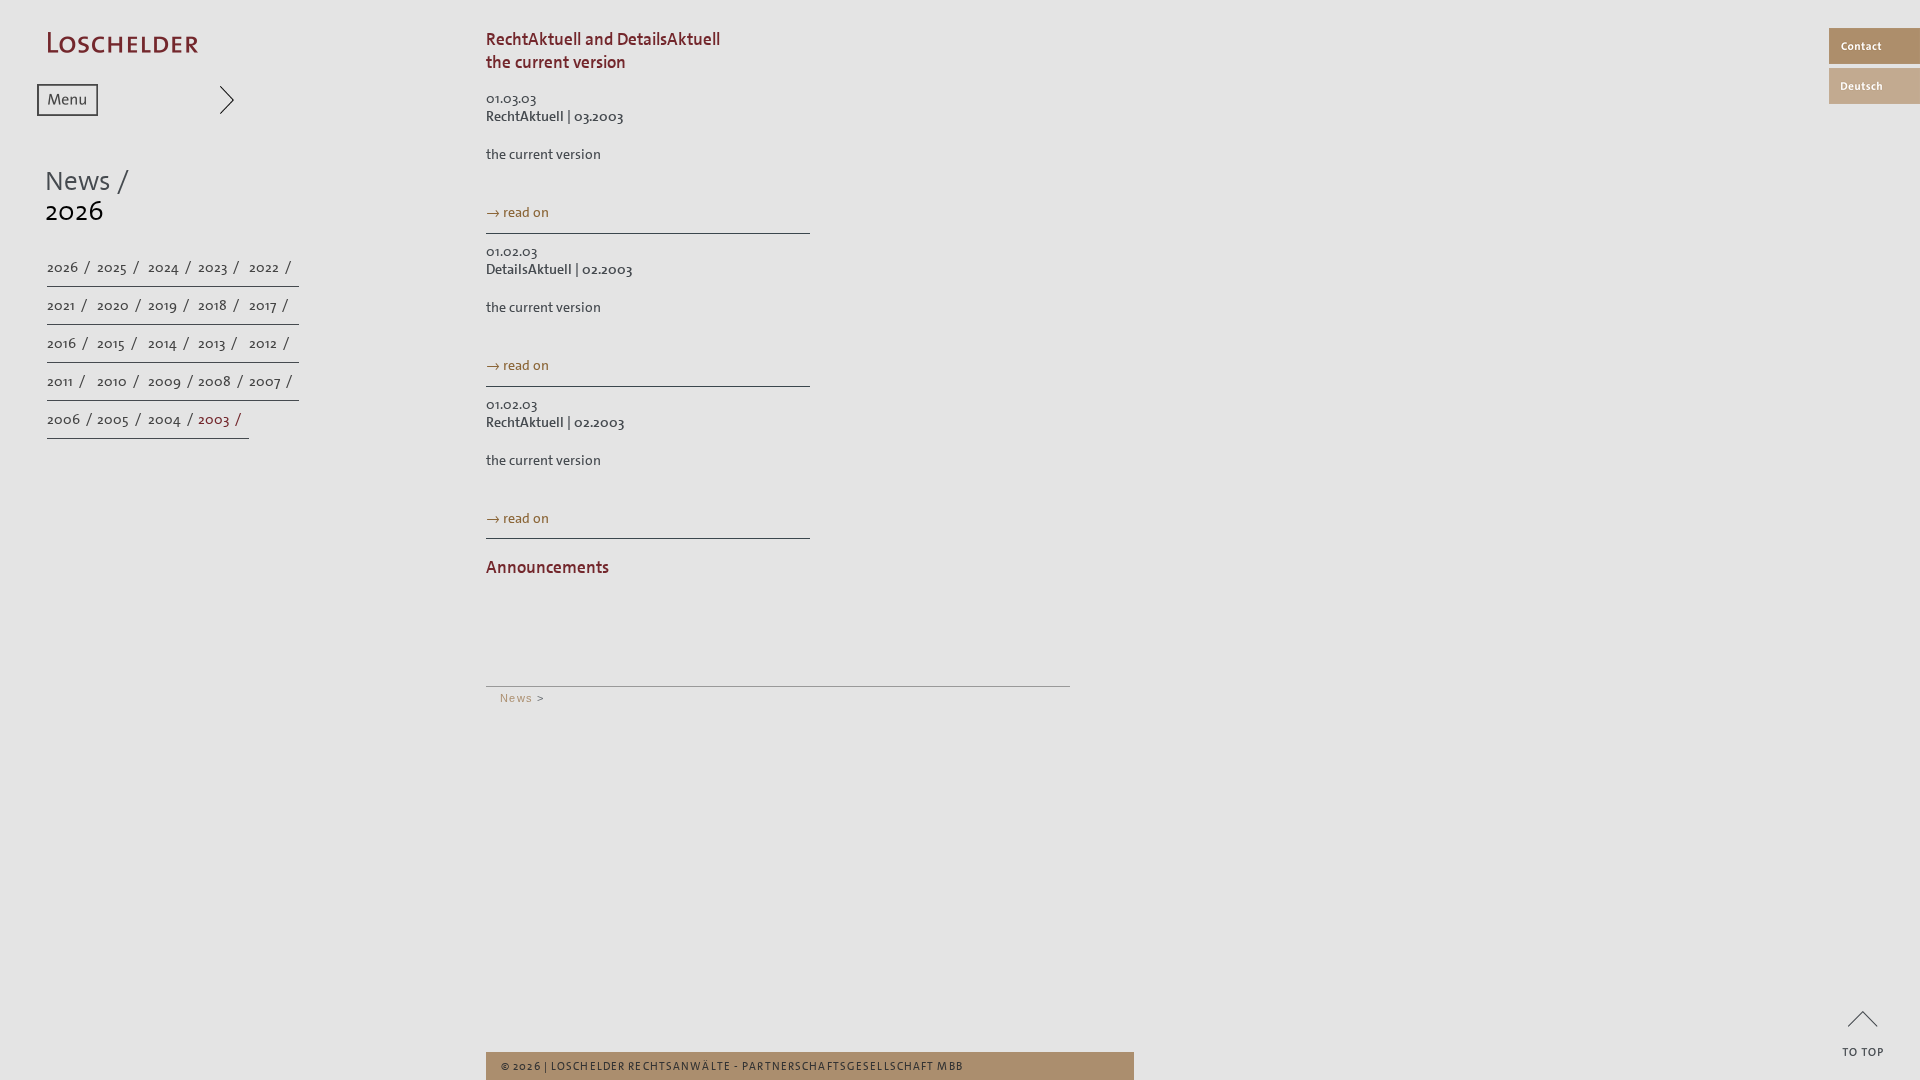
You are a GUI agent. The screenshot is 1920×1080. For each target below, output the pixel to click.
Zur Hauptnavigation (188, 100)
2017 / (270, 305)
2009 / (172, 381)
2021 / (68, 305)
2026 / (70, 267)
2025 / (119, 267)
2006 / (71, 419)
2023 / (220, 267)
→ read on (517, 212)
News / (87, 181)
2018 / (220, 305)
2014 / (170, 343)
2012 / (270, 343)
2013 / (219, 343)
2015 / (118, 343)
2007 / (272, 381)
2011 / (67, 381)
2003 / (221, 419)
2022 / (271, 267)
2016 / (69, 343)
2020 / (120, 305)
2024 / (171, 267)
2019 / (170, 305)
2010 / (119, 381)
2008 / (222, 381)
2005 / (120, 419)
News (516, 698)
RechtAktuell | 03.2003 (554, 116)
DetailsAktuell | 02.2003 (559, 269)
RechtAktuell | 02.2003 (555, 422)
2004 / (172, 419)
